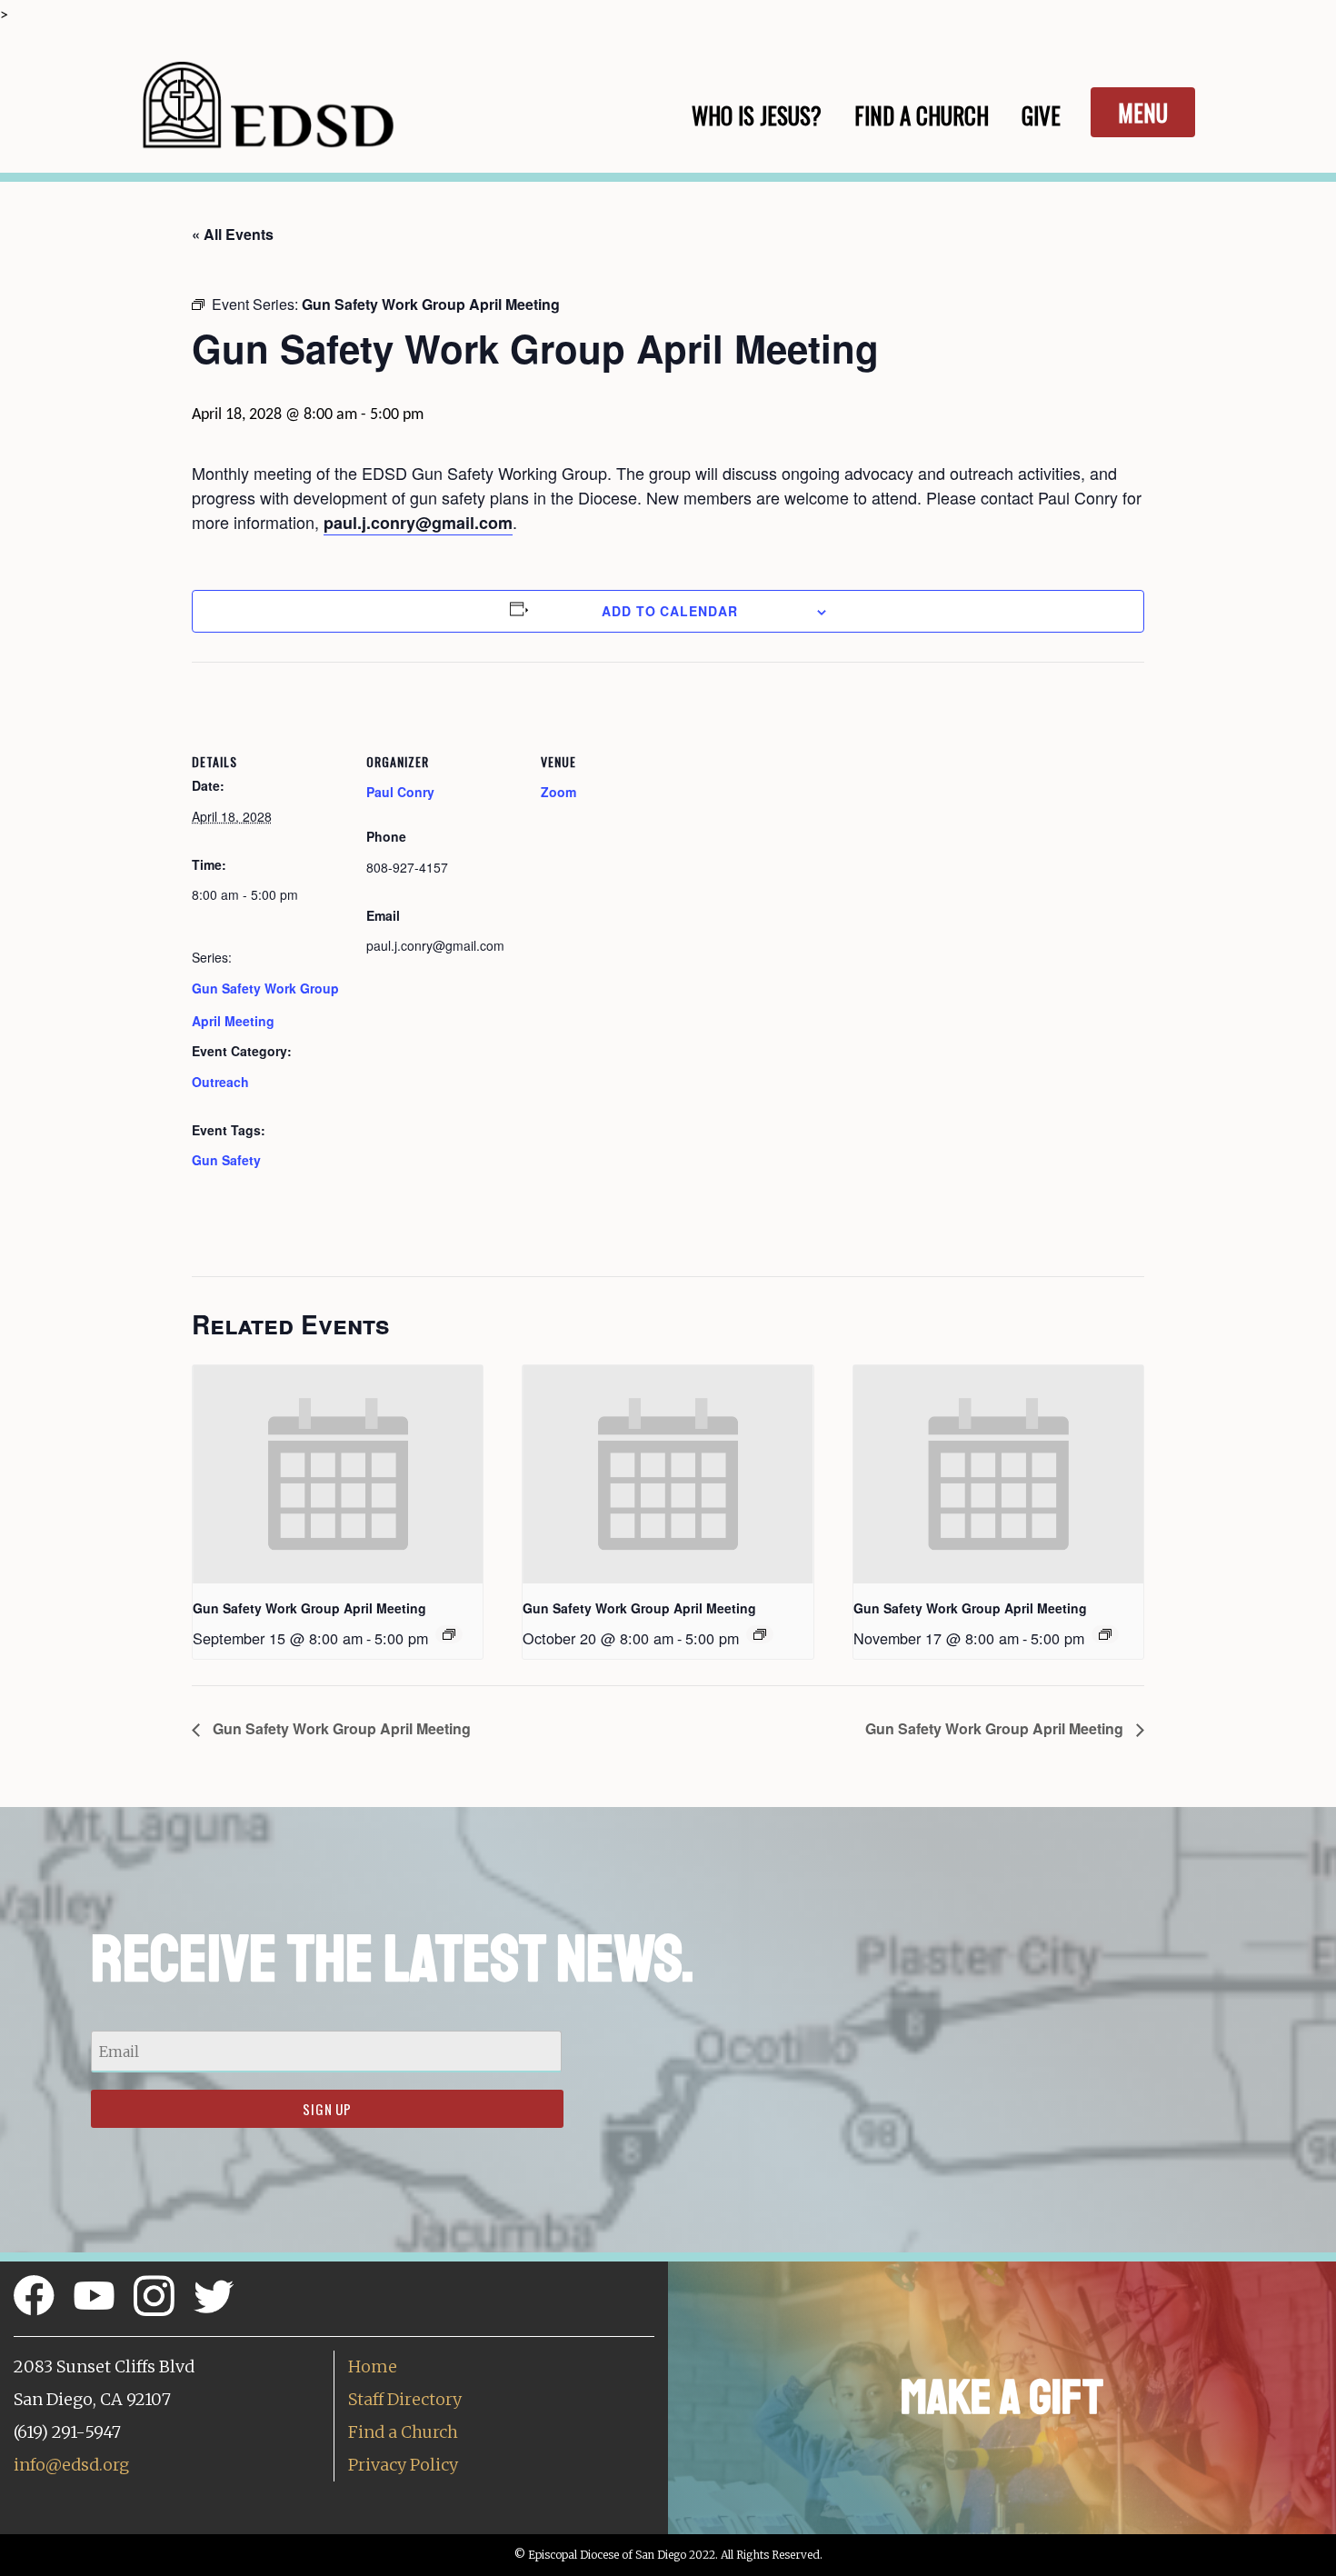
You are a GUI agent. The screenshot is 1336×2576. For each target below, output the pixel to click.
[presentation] (338, 1474)
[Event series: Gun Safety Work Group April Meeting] (449, 1634)
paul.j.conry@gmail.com (418, 523)
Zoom (558, 792)
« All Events (233, 234)
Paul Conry (400, 792)
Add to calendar (670, 611)
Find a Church (403, 2432)
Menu (1143, 112)
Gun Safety (226, 1160)
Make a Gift (1002, 2397)
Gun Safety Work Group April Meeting (309, 1608)
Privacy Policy (403, 2465)
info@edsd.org (71, 2465)
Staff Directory (405, 2399)
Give (1041, 115)
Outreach (220, 1082)
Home (373, 2366)
